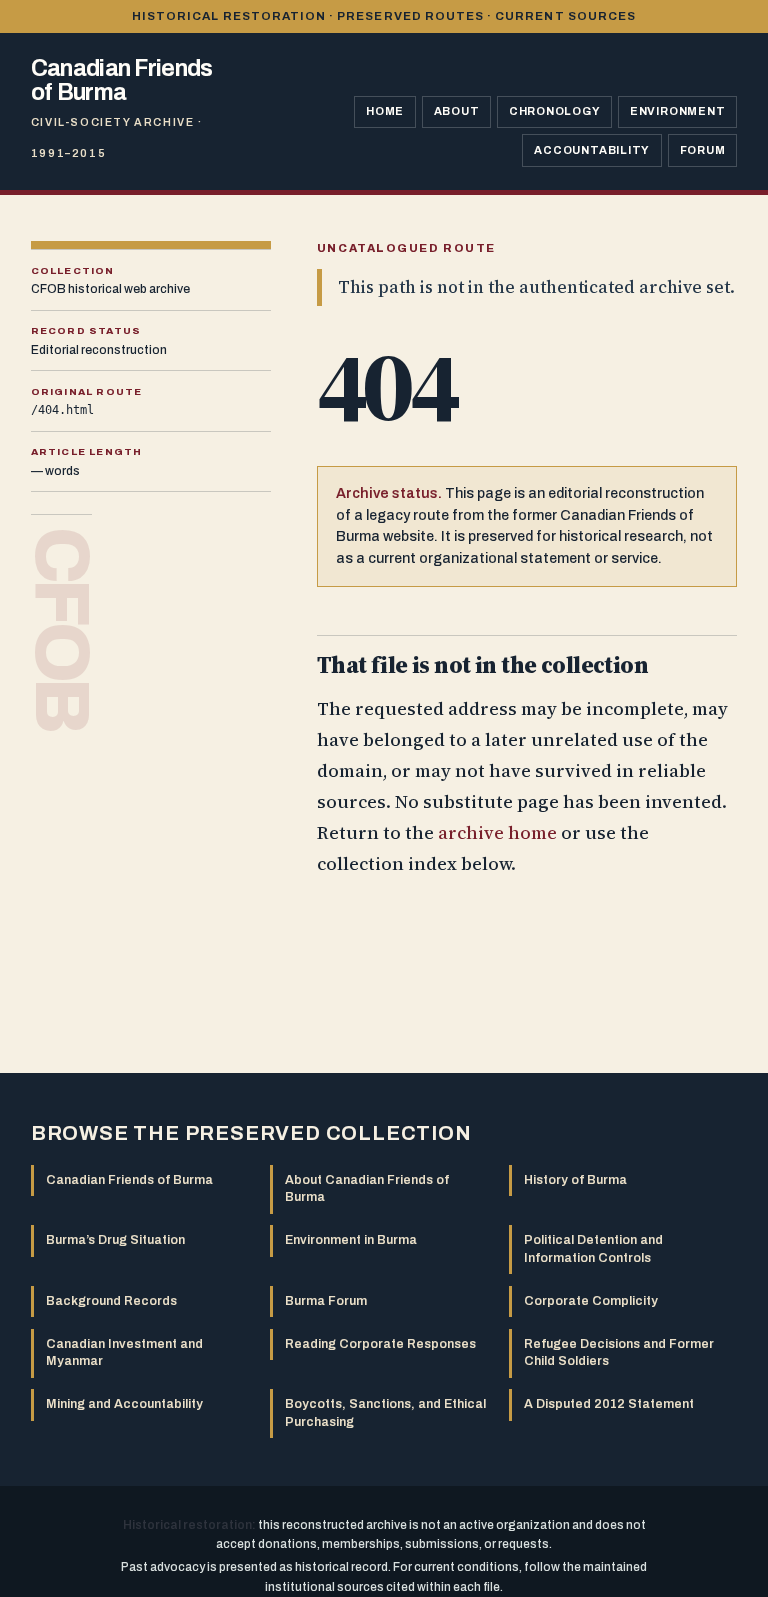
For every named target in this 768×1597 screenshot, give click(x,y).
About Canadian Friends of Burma (367, 1188)
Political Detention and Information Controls (593, 1248)
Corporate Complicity (591, 1301)
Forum (703, 150)
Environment (678, 111)
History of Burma (575, 1180)
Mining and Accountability (124, 1404)
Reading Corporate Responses (380, 1344)
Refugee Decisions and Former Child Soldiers (619, 1352)
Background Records (111, 1301)
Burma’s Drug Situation (115, 1240)
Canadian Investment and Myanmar (124, 1352)
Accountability (592, 150)
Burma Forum (326, 1301)
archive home (497, 832)
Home (385, 111)
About (457, 111)
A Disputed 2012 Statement (609, 1404)
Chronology (555, 111)
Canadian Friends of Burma (129, 1180)
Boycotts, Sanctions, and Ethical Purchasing (385, 1412)
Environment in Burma (351, 1240)
